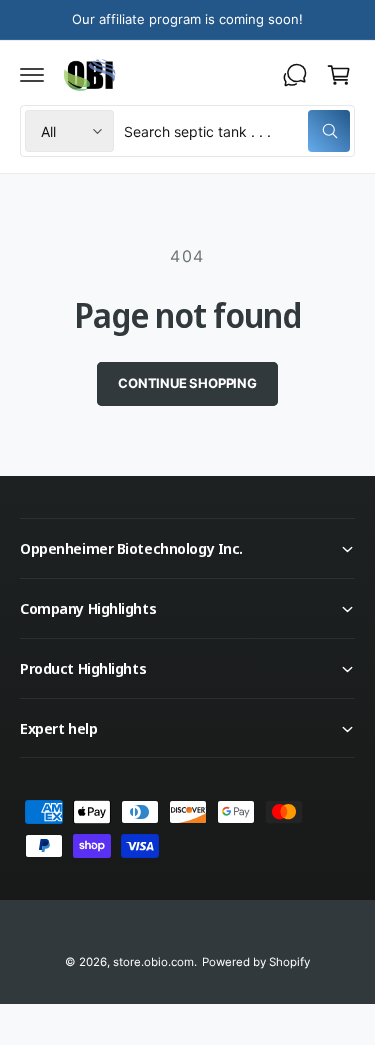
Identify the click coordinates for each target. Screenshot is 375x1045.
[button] (32, 75)
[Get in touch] (295, 75)
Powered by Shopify (256, 962)
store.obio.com (153, 962)
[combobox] (237, 131)
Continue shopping (187, 383)
